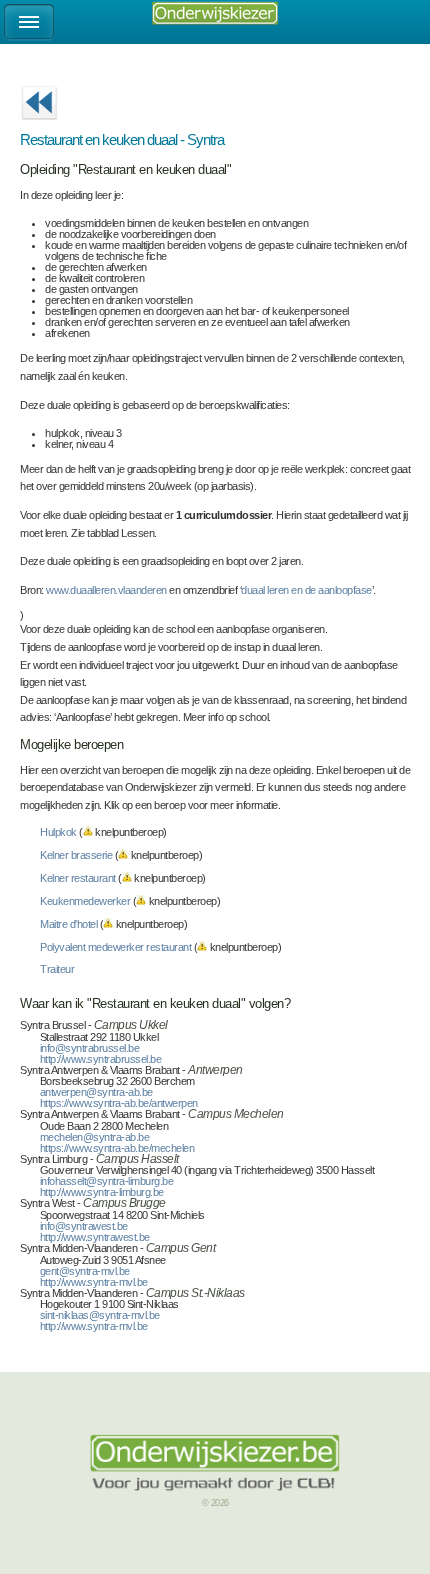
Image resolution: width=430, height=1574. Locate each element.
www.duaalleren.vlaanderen (106, 590)
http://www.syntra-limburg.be (102, 1192)
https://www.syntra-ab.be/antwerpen (119, 1103)
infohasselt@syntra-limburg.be (107, 1181)
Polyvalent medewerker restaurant (115, 947)
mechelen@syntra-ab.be (95, 1137)
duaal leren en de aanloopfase (306, 590)
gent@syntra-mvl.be (85, 1271)
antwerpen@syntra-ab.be (96, 1092)
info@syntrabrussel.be (90, 1048)
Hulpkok (58, 832)
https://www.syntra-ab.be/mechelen (117, 1148)
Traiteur (57, 969)
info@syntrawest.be (84, 1226)
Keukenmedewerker (85, 901)
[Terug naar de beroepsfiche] (39, 126)
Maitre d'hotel (68, 924)
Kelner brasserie (76, 855)
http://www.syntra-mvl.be (94, 1282)
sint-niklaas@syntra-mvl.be (100, 1315)
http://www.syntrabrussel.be (101, 1059)
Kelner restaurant (78, 878)
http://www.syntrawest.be (95, 1237)
